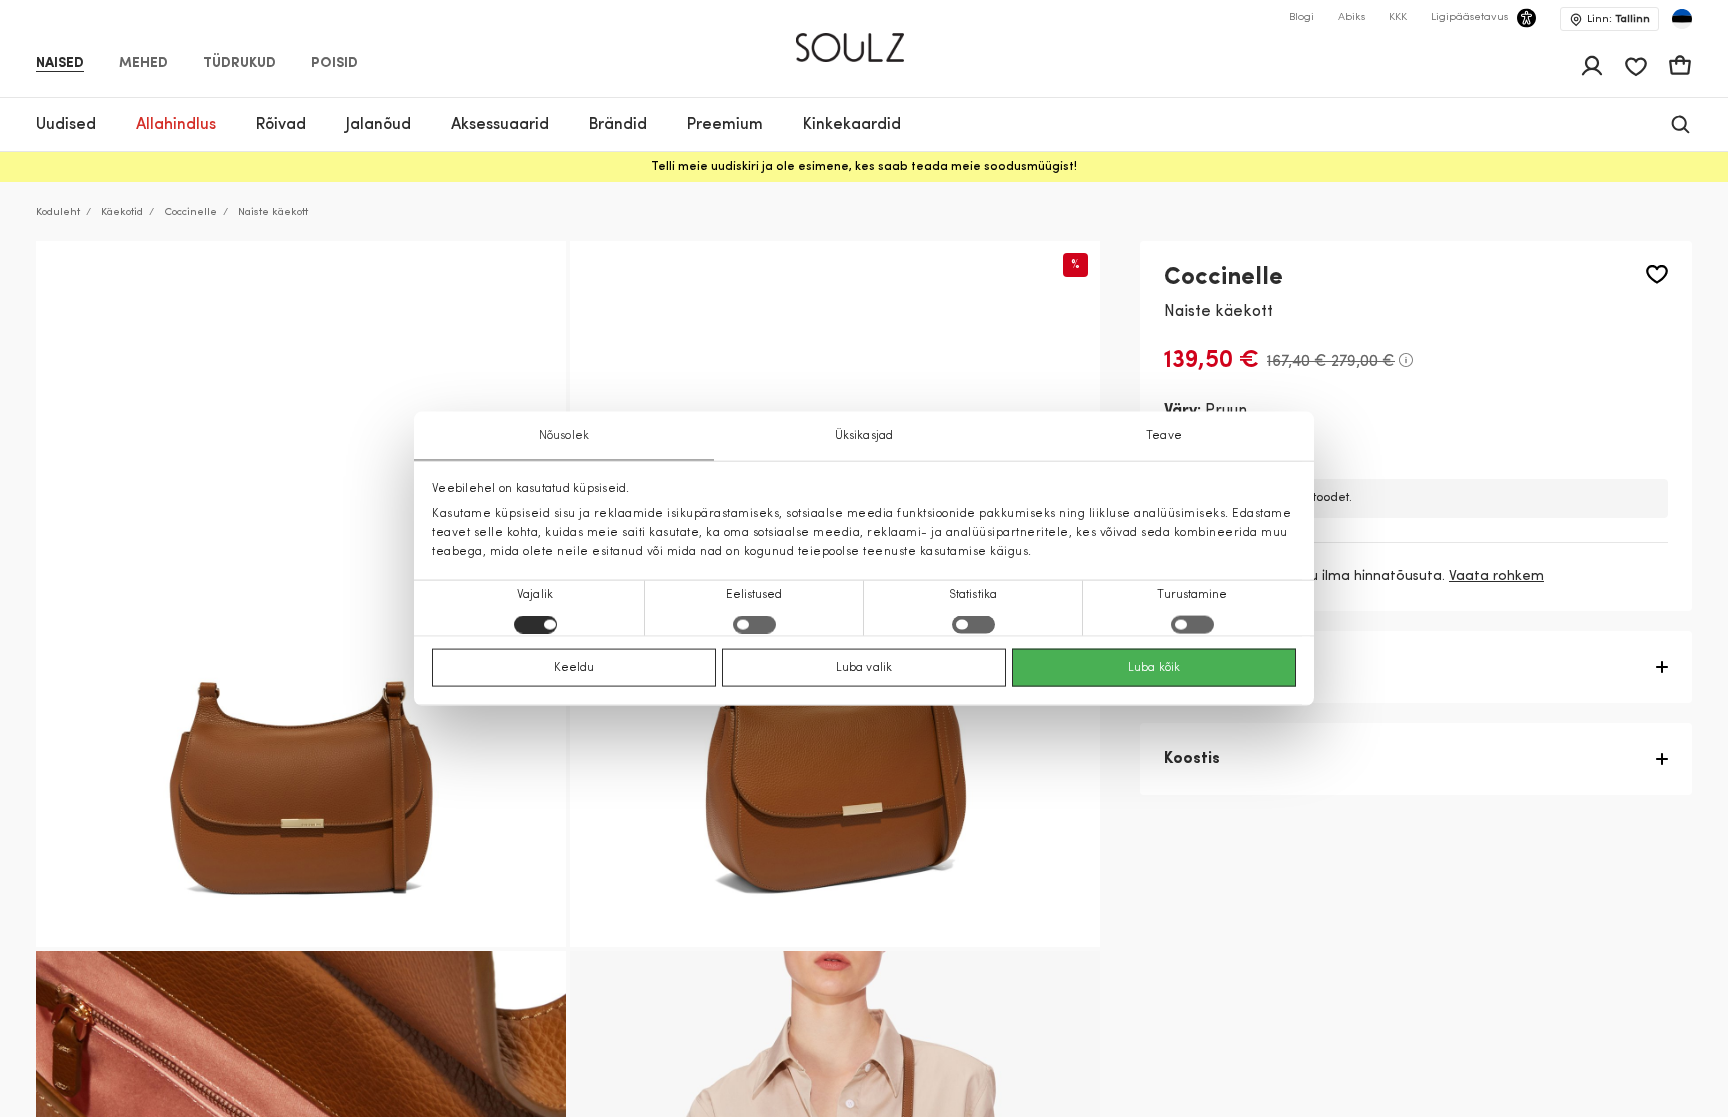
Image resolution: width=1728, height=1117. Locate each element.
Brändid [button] (618, 125)
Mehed (143, 64)
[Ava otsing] (1680, 124)
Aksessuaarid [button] (500, 125)
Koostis (1192, 759)
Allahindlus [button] (176, 125)
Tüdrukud (239, 64)
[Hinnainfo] (1406, 360)
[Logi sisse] (1592, 66)
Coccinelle (190, 212)
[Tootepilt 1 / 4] (301, 594)
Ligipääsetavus (1469, 17)
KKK (1398, 17)
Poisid (334, 64)
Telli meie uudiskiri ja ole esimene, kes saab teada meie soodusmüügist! (864, 167)
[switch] (754, 625)
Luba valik (864, 668)
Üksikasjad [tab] (864, 435)
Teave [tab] (1164, 435)
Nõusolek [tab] (564, 435)
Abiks (1351, 17)
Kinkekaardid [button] (852, 125)
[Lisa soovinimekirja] (1657, 274)
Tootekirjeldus (1219, 667)
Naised (60, 64)
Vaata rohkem (1496, 576)
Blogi (1301, 17)
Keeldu (574, 668)
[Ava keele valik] (1682, 19)
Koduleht (58, 212)
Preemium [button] (725, 125)
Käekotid (122, 212)
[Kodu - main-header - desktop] (864, 39)
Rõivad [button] (281, 125)
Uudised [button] (66, 125)
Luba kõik (1154, 668)
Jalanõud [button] (378, 125)
